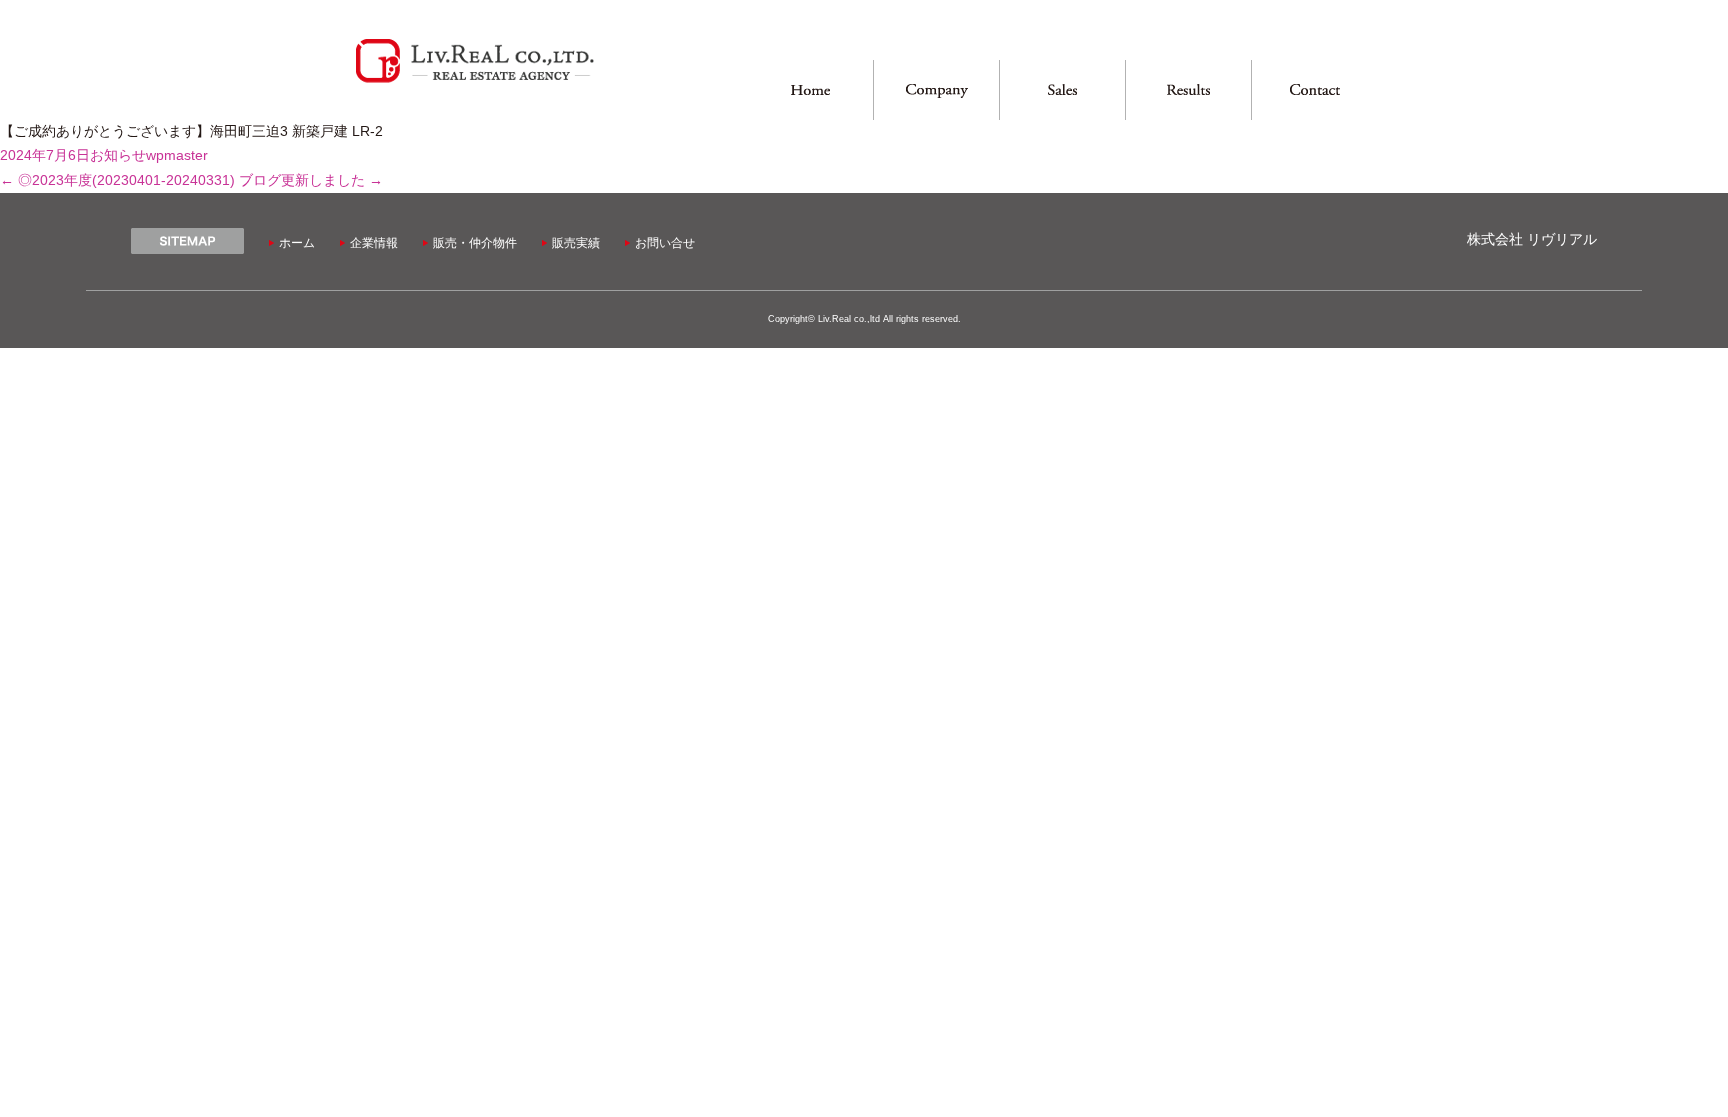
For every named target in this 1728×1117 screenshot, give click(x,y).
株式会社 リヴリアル (1532, 239)
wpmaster (177, 155)
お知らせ (118, 155)
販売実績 (576, 243)
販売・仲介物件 (475, 243)
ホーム (297, 243)
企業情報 (374, 243)
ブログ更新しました (311, 180)
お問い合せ (665, 243)
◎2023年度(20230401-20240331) (117, 180)
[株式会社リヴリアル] (474, 80)
